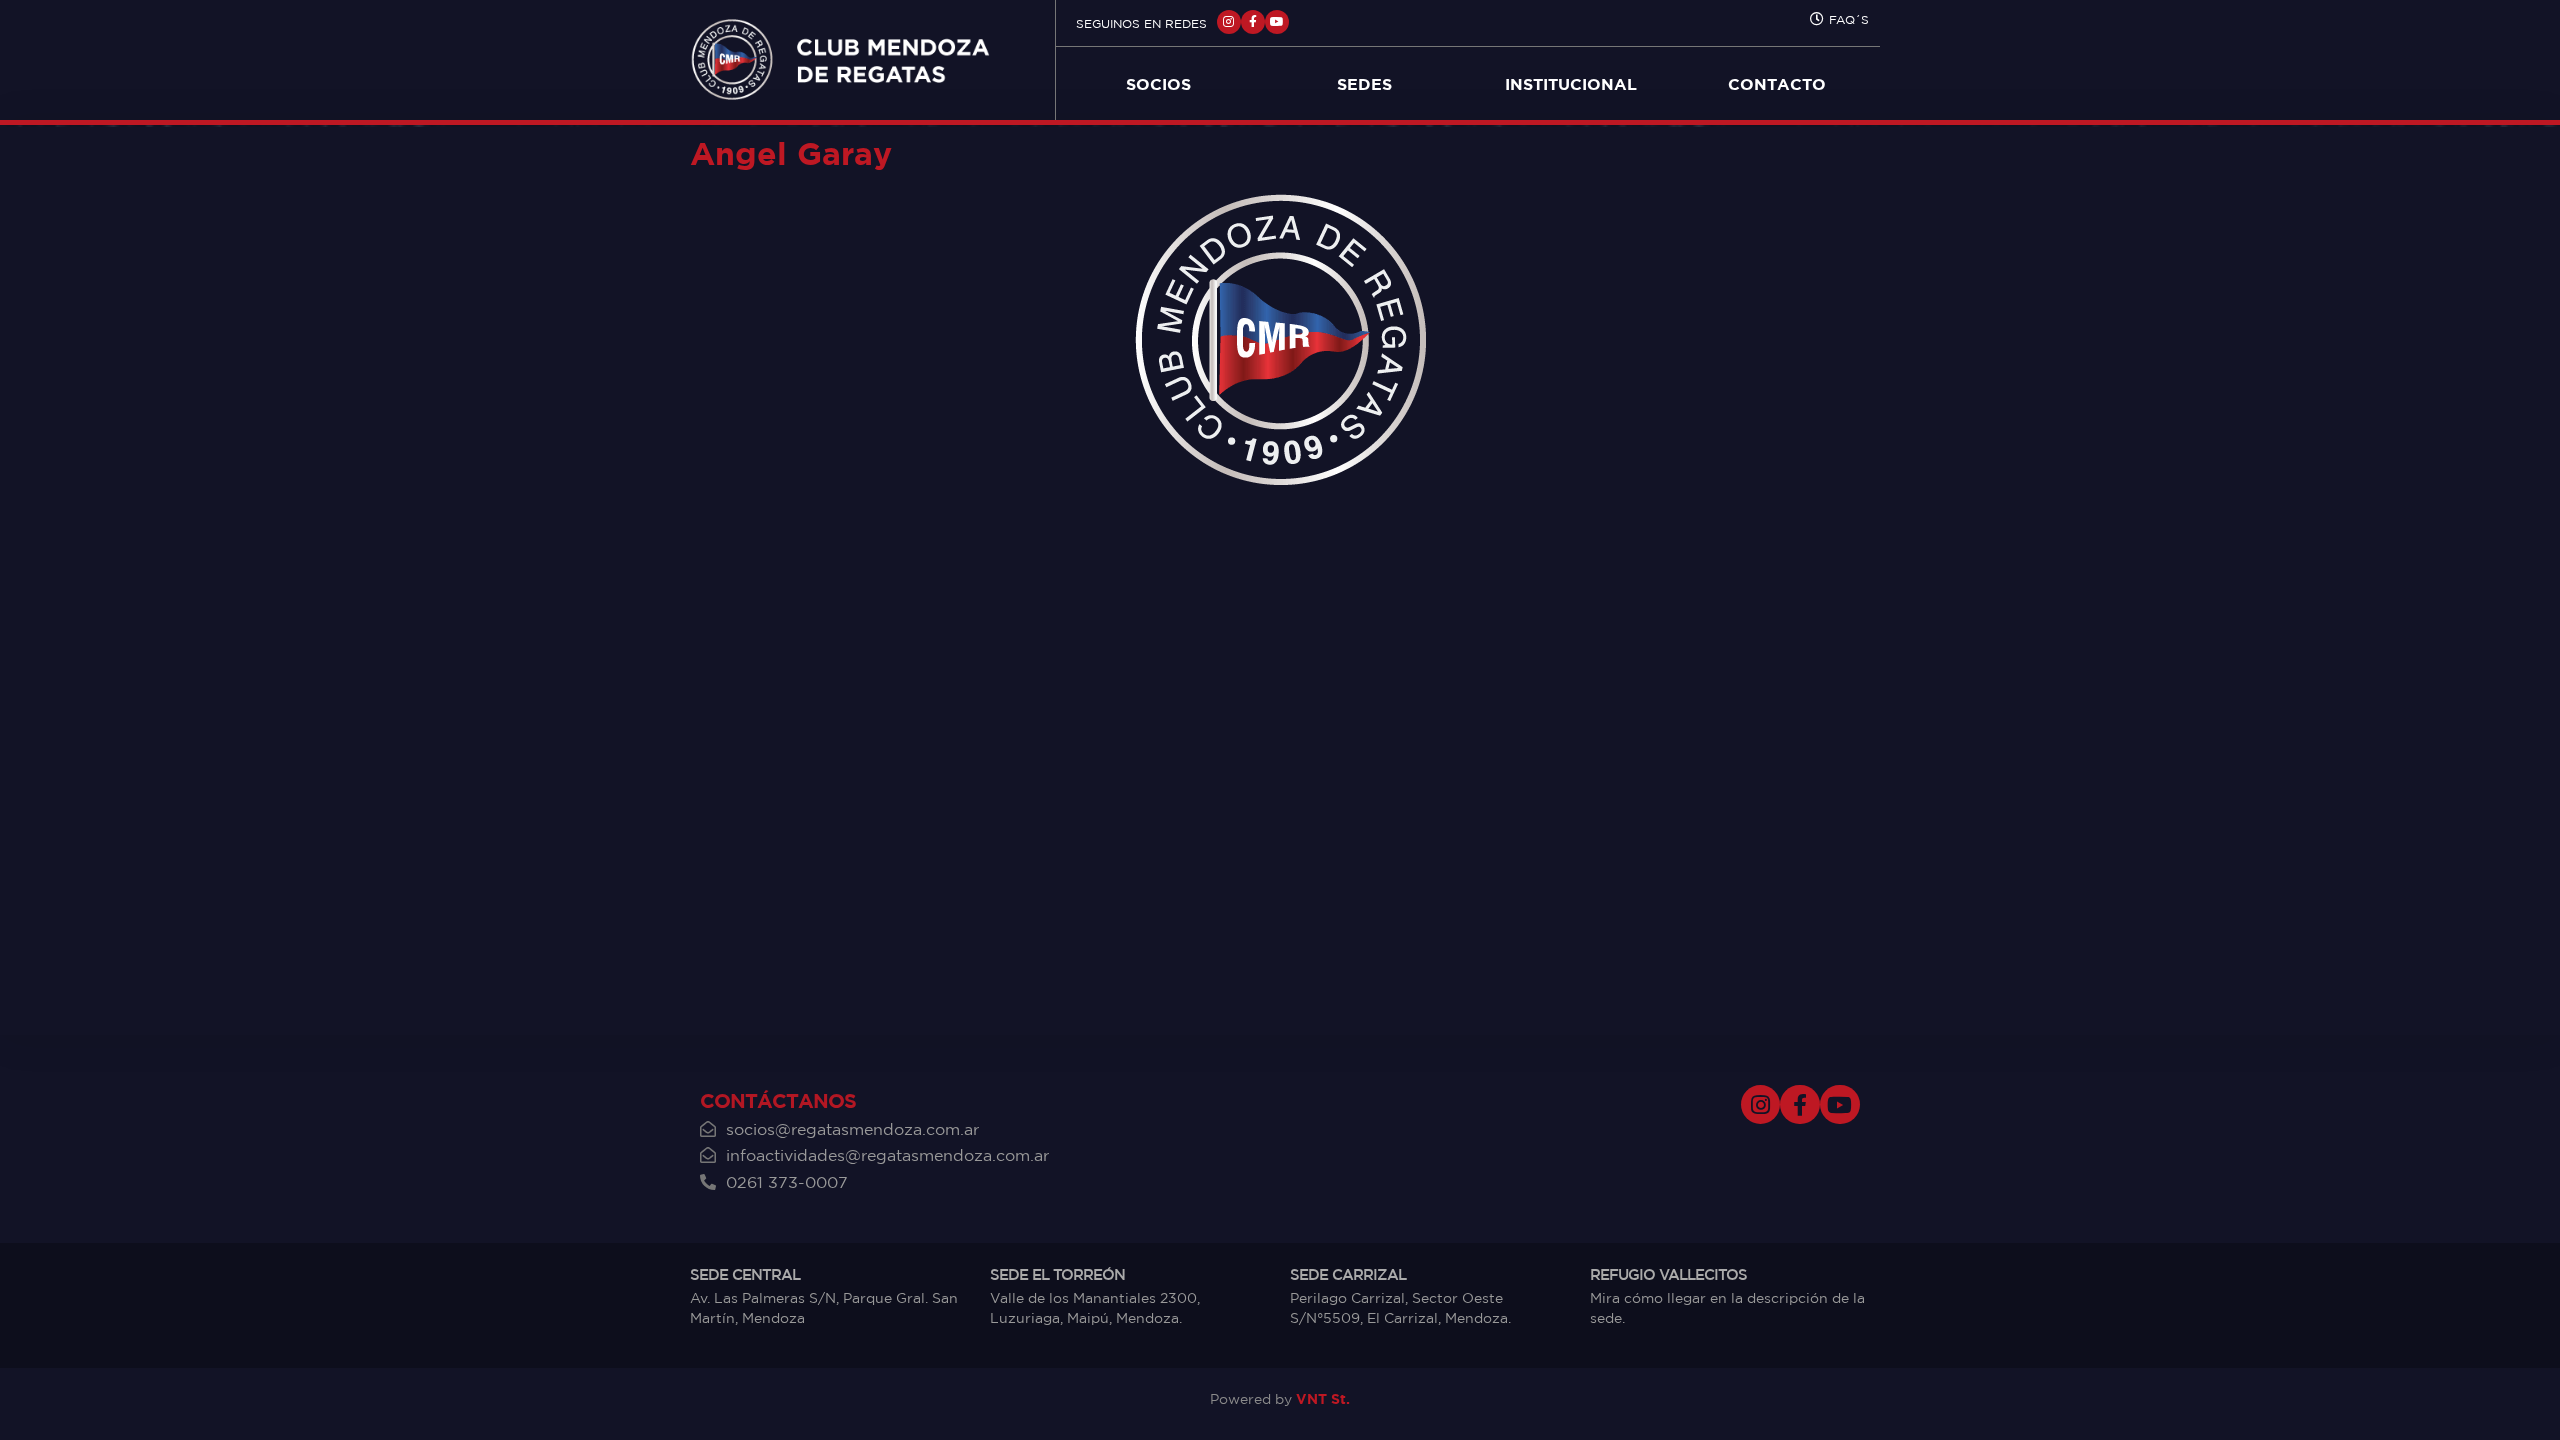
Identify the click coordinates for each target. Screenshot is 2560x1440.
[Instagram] (1229, 22)
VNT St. (1323, 1398)
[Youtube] (1277, 22)
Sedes (1364, 84)
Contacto (1777, 84)
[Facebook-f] (1253, 22)
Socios (1158, 84)
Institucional (1571, 84)
